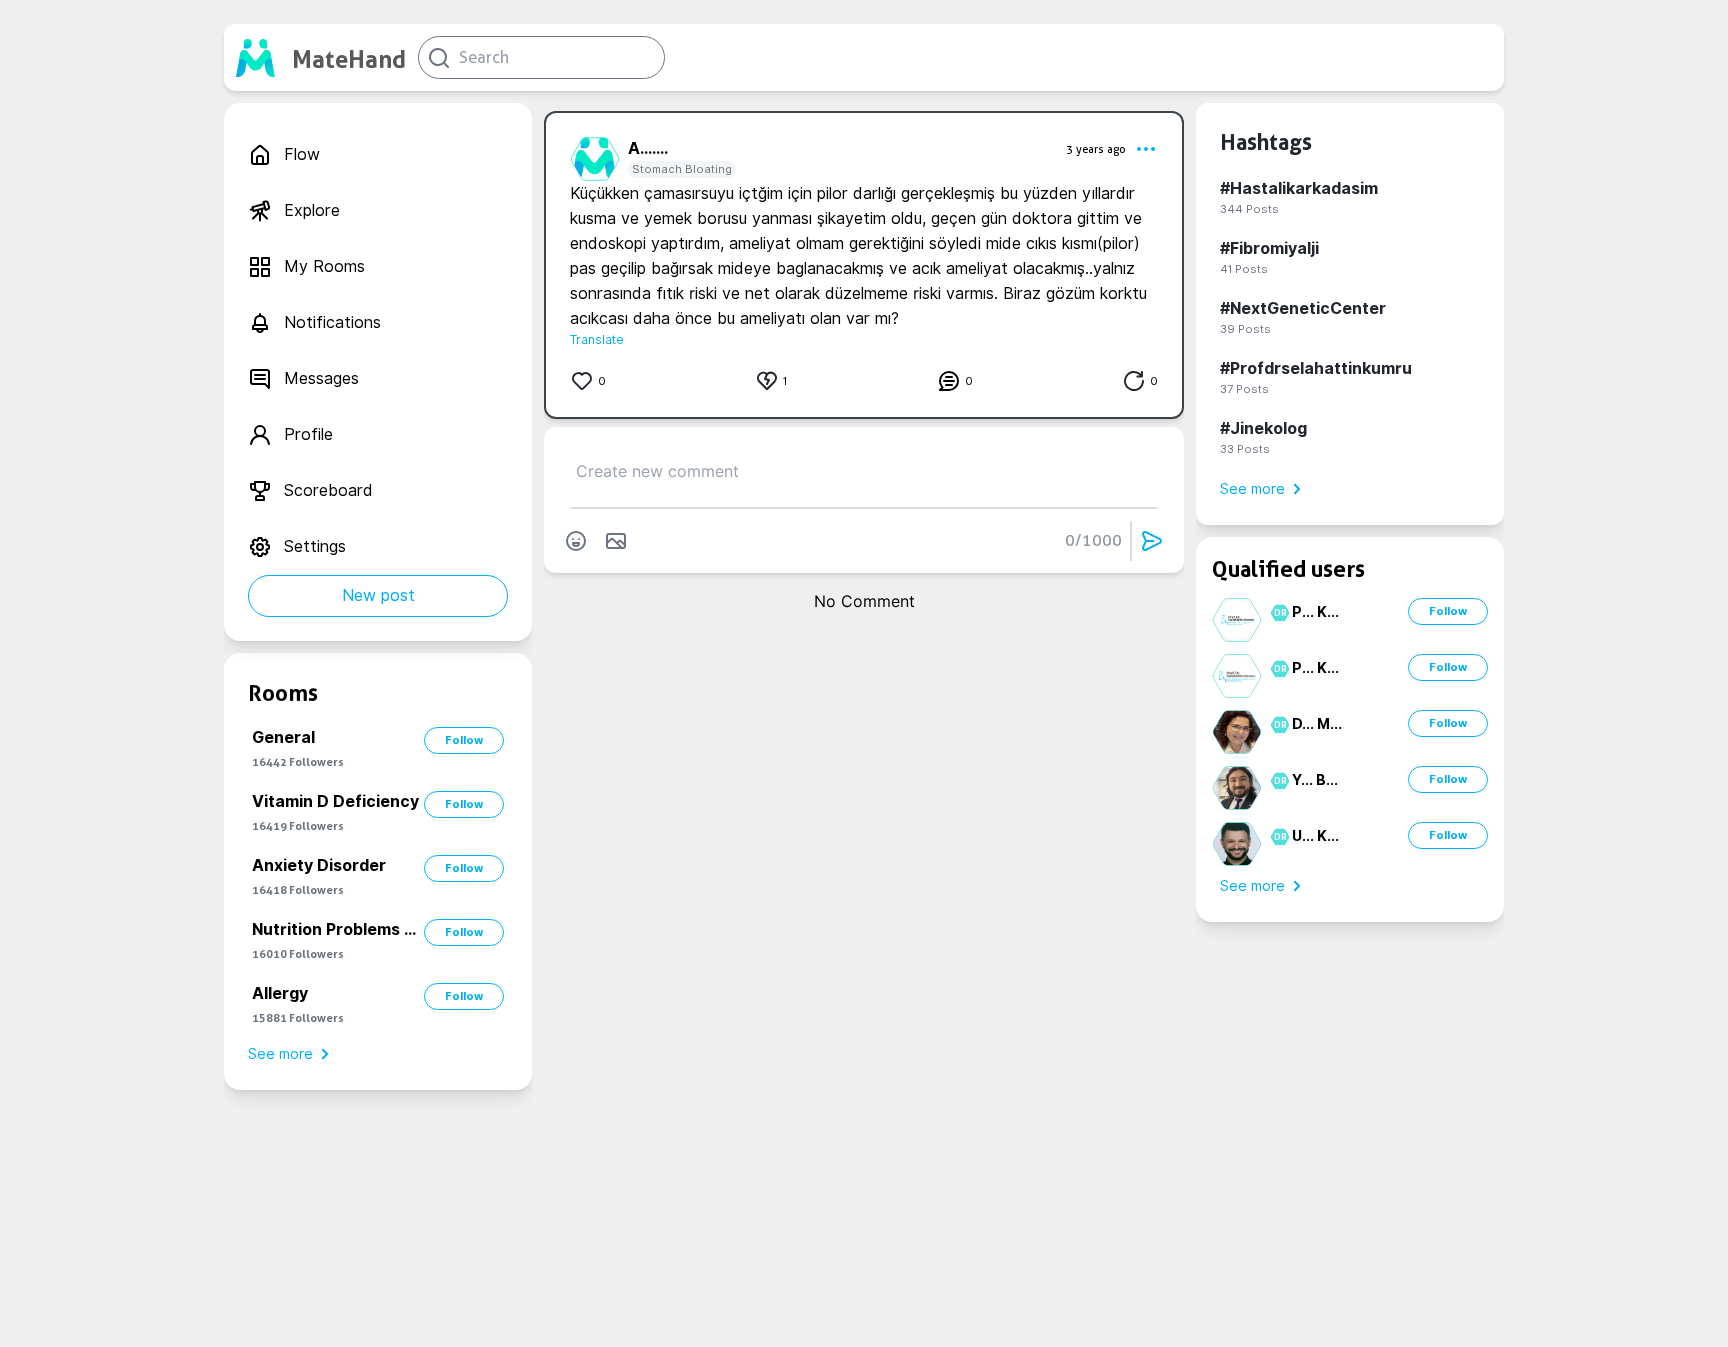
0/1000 (1093, 540)
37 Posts (1244, 389)
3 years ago (1096, 149)
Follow (464, 740)
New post (378, 595)
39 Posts (1245, 329)
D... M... (1317, 724)
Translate (597, 339)
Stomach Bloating (682, 169)
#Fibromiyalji (1269, 248)
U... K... (1315, 836)
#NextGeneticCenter (1303, 308)
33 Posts (1245, 449)
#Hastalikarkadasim (1299, 188)
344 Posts (1249, 209)
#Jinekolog (1263, 428)
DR (1277, 613)
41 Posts (1244, 269)
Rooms (283, 693)
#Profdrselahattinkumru (1316, 368)
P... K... (1315, 612)
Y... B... (1315, 780)
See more (280, 1054)
